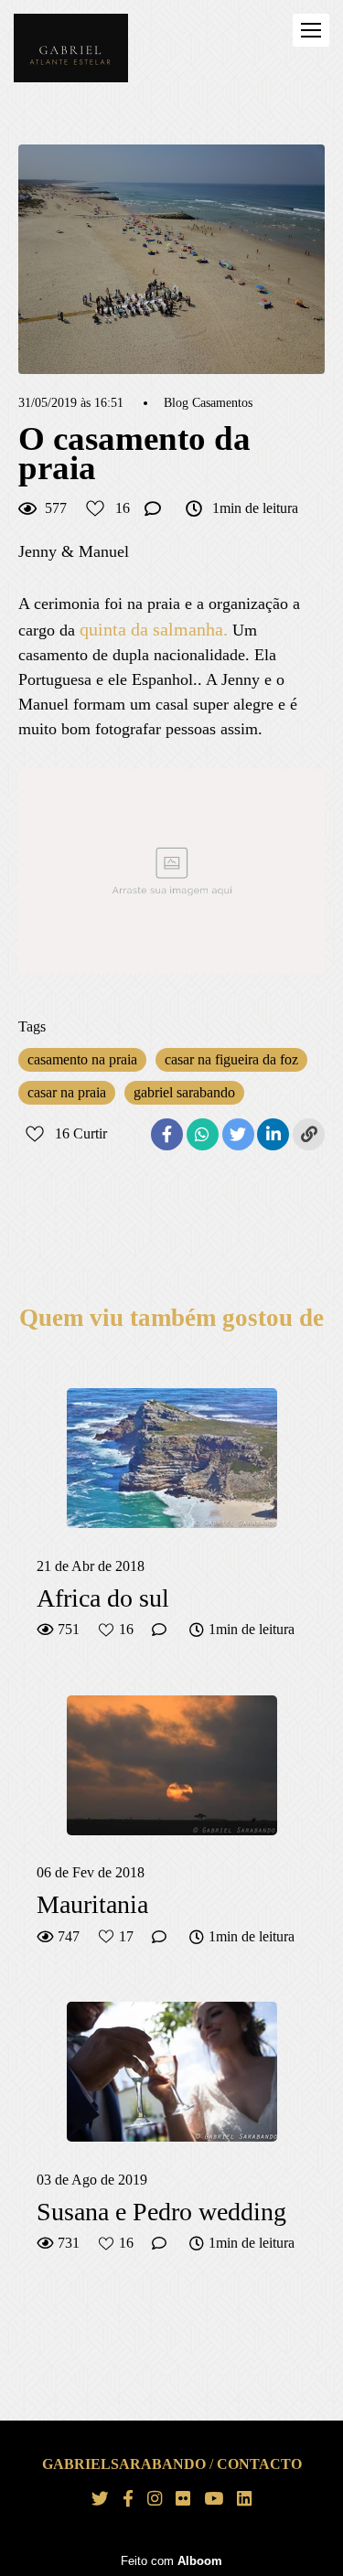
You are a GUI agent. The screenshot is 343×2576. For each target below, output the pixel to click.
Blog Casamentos (208, 403)
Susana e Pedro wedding (161, 2212)
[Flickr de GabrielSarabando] (183, 2499)
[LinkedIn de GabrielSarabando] (244, 2499)
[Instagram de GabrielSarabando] (155, 2499)
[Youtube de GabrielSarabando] (214, 2499)
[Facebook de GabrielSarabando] (128, 2499)
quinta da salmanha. (154, 629)
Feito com (171, 2561)
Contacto (259, 2464)
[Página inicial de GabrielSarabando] (71, 49)
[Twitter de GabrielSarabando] (100, 2499)
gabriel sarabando (184, 1092)
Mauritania (92, 1904)
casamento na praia (82, 1059)
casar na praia (67, 1092)
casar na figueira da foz (231, 1059)
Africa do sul (103, 1598)
